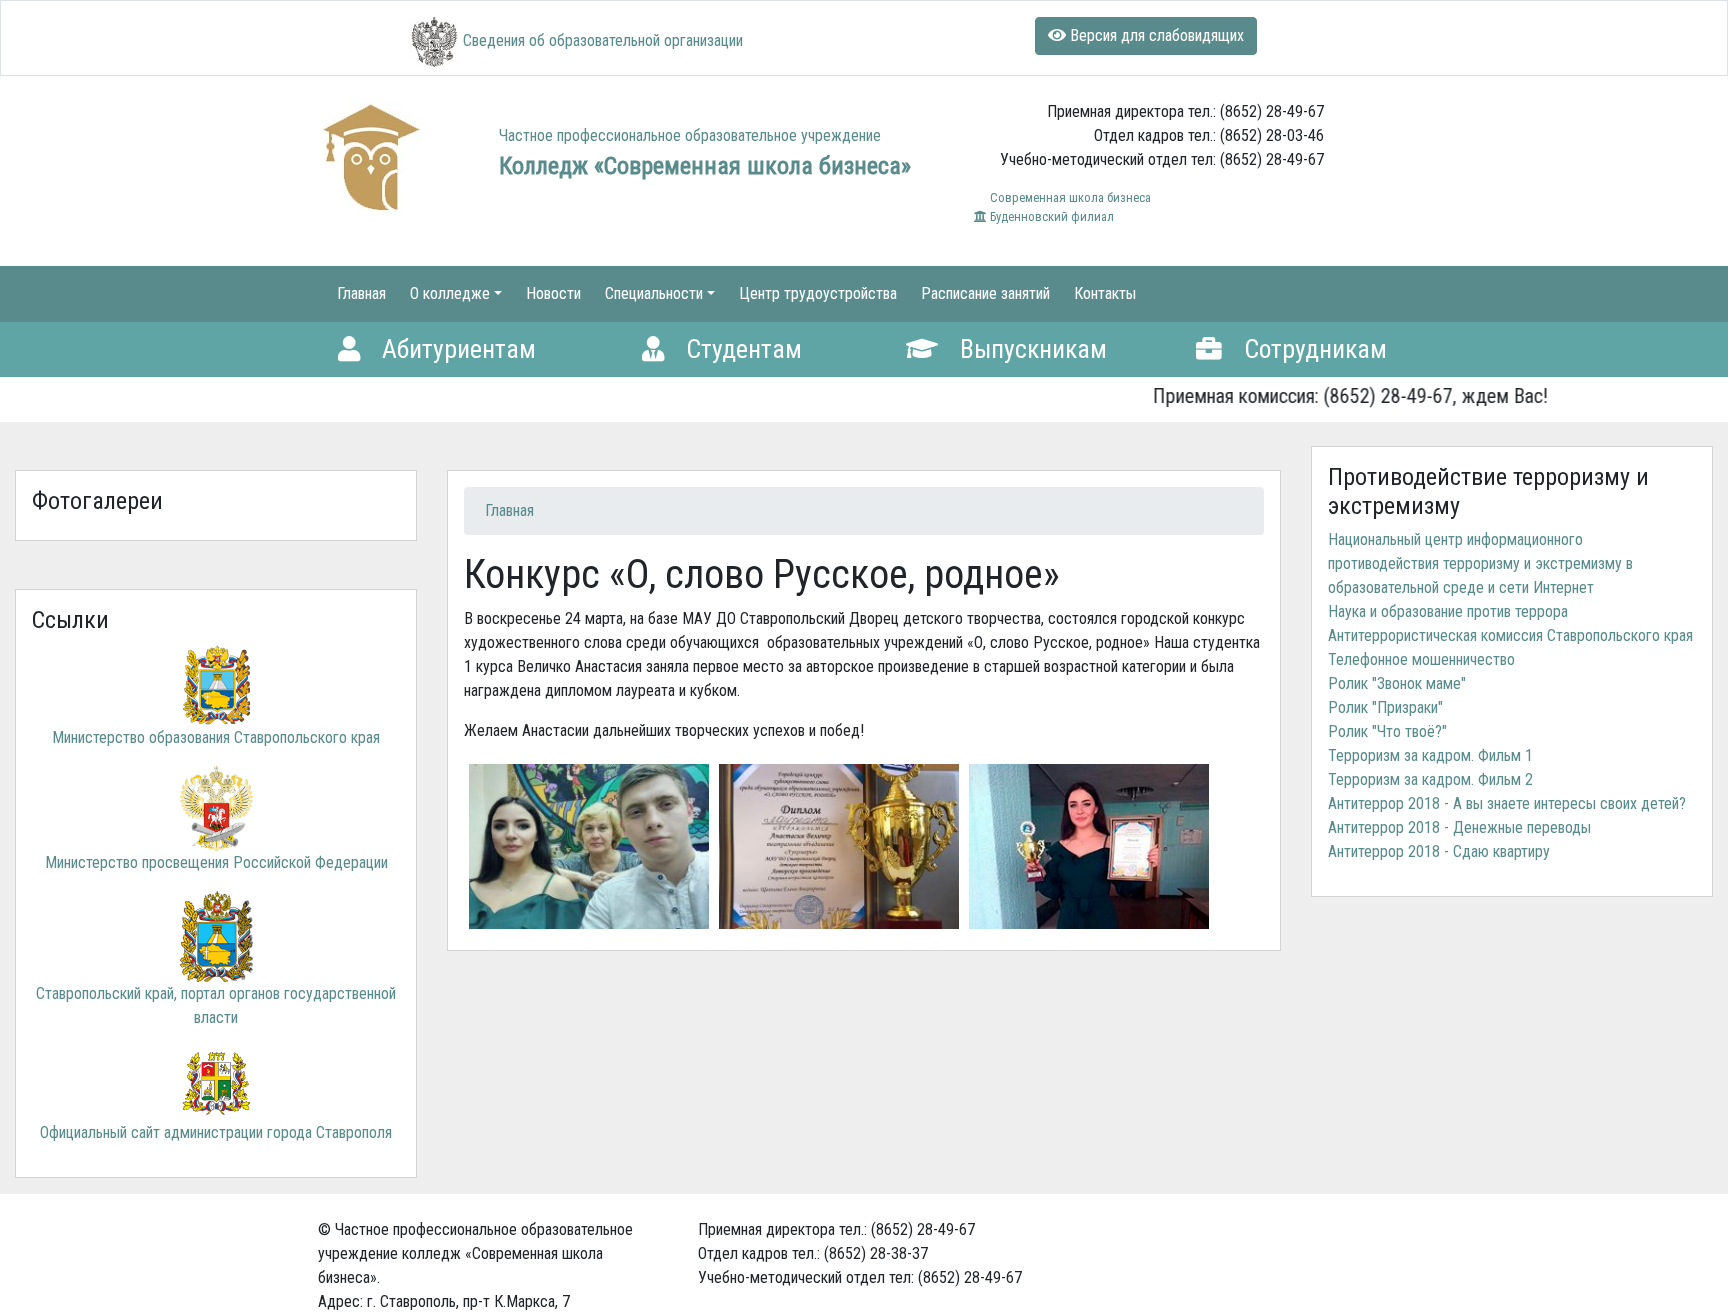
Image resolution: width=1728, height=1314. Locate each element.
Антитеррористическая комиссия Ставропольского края (1510, 635)
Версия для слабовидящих (1155, 35)
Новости (553, 293)
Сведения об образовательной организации (603, 40)
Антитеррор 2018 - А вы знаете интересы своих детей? (1507, 803)
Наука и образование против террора (1448, 611)
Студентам (741, 349)
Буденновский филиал (1050, 216)
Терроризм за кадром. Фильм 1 (1430, 755)
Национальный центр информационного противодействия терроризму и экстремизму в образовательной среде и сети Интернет (1480, 563)
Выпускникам (1030, 349)
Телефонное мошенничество (1421, 659)
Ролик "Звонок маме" (1397, 683)
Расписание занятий (985, 293)
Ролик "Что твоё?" (1387, 731)
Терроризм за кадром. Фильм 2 (1430, 779)
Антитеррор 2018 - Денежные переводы (1459, 827)
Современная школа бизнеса (1069, 197)
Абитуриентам (456, 349)
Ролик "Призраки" (1385, 707)
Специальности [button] (654, 293)
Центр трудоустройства (818, 293)
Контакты (1105, 293)
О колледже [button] (450, 293)
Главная (361, 293)
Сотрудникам (1312, 349)
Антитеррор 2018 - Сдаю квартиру (1439, 851)
